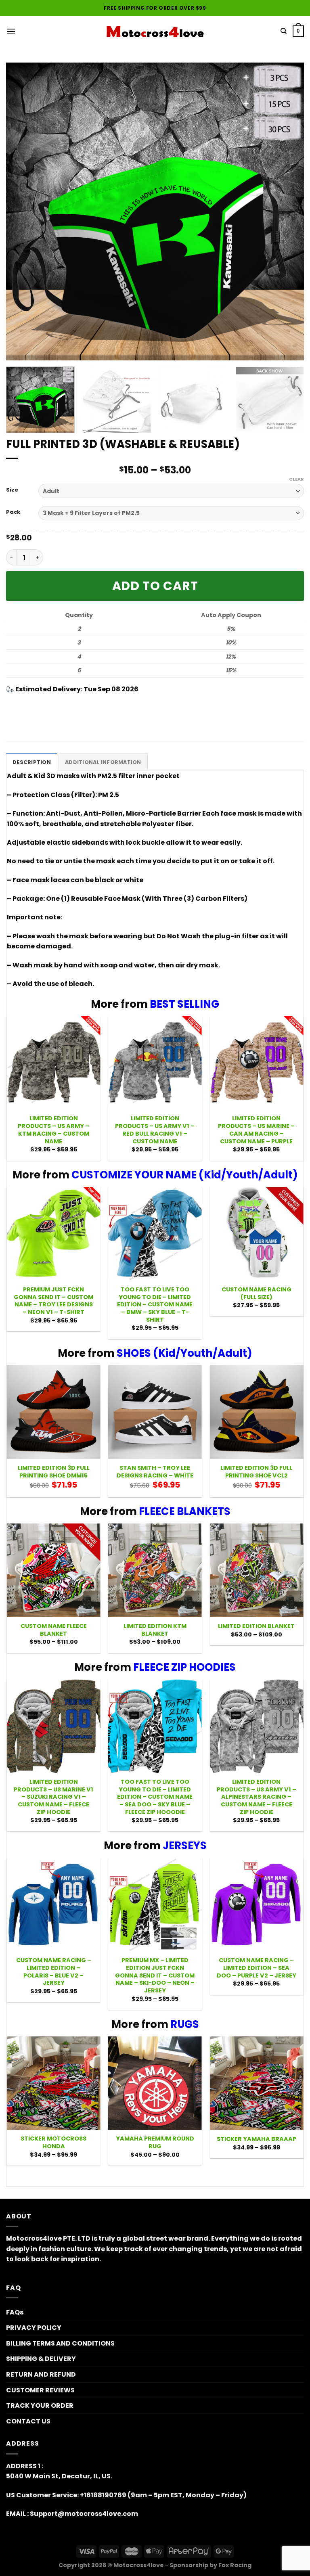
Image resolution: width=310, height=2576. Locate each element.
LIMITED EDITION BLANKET (256, 1626)
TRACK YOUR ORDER (40, 2405)
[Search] (284, 31)
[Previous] (22, 211)
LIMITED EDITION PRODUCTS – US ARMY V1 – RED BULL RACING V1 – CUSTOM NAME (155, 1130)
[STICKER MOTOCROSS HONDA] (54, 2083)
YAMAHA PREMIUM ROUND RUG (155, 2142)
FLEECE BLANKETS (185, 1511)
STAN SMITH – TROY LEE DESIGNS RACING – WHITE (155, 1472)
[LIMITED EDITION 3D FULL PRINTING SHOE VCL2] (256, 1412)
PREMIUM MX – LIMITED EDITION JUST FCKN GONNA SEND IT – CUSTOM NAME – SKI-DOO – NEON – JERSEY (155, 1975)
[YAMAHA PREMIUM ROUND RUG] (155, 2083)
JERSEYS (185, 1846)
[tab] (32, 762)
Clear (296, 479)
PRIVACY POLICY (34, 2328)
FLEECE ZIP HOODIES (184, 1667)
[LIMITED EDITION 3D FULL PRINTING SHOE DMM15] (54, 1412)
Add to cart (155, 586)
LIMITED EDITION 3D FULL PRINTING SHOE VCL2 (256, 1472)
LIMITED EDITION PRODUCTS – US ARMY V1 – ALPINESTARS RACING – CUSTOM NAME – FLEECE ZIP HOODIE (257, 1797)
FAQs (15, 2312)
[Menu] (11, 31)
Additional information (103, 762)
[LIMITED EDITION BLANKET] (256, 1570)
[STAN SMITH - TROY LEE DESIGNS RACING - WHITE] (155, 1412)
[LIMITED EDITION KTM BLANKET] (155, 1570)
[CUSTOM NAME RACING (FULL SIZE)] (256, 1234)
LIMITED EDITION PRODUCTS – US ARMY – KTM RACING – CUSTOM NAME (53, 1130)
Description (32, 762)
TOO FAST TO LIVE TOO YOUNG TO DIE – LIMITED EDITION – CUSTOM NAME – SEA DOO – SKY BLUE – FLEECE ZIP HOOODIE (155, 1797)
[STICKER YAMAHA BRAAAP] (256, 2083)
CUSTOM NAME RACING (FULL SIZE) (257, 1293)
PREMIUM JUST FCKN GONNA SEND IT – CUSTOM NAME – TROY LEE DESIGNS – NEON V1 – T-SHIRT (53, 1301)
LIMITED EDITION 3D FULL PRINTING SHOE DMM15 (54, 1472)
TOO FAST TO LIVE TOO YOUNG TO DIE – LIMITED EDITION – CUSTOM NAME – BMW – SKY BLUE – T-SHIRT (155, 1305)
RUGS (185, 2024)
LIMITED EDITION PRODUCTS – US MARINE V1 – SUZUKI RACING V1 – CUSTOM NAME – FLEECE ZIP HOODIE (53, 1797)
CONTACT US (28, 2421)
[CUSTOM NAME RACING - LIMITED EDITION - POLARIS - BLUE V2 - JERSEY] (54, 1905)
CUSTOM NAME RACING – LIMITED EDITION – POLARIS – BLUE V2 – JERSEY (54, 1972)
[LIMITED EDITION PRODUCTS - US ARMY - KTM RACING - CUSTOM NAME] (54, 1063)
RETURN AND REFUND (41, 2374)
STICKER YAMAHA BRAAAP (257, 2139)
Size (12, 490)
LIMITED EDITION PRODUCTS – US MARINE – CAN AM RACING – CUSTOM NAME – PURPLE (256, 1130)
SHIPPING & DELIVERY (41, 2359)
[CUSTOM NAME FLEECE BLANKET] (54, 1570)
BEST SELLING (184, 1004)
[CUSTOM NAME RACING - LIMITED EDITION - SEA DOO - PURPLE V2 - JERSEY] (256, 1905)
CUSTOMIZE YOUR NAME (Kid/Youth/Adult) (185, 1175)
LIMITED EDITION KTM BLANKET (155, 1630)
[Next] (288, 211)
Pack (13, 512)
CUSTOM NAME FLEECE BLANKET (54, 1630)
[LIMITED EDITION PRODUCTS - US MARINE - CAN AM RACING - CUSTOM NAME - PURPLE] (256, 1063)
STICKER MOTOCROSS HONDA (53, 2142)
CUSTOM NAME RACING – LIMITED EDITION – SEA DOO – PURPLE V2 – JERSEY (257, 1968)
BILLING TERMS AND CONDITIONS (60, 2343)
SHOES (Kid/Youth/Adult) (184, 1353)
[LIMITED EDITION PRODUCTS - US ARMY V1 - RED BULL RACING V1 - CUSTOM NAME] (155, 1063)
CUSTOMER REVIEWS (40, 2390)
